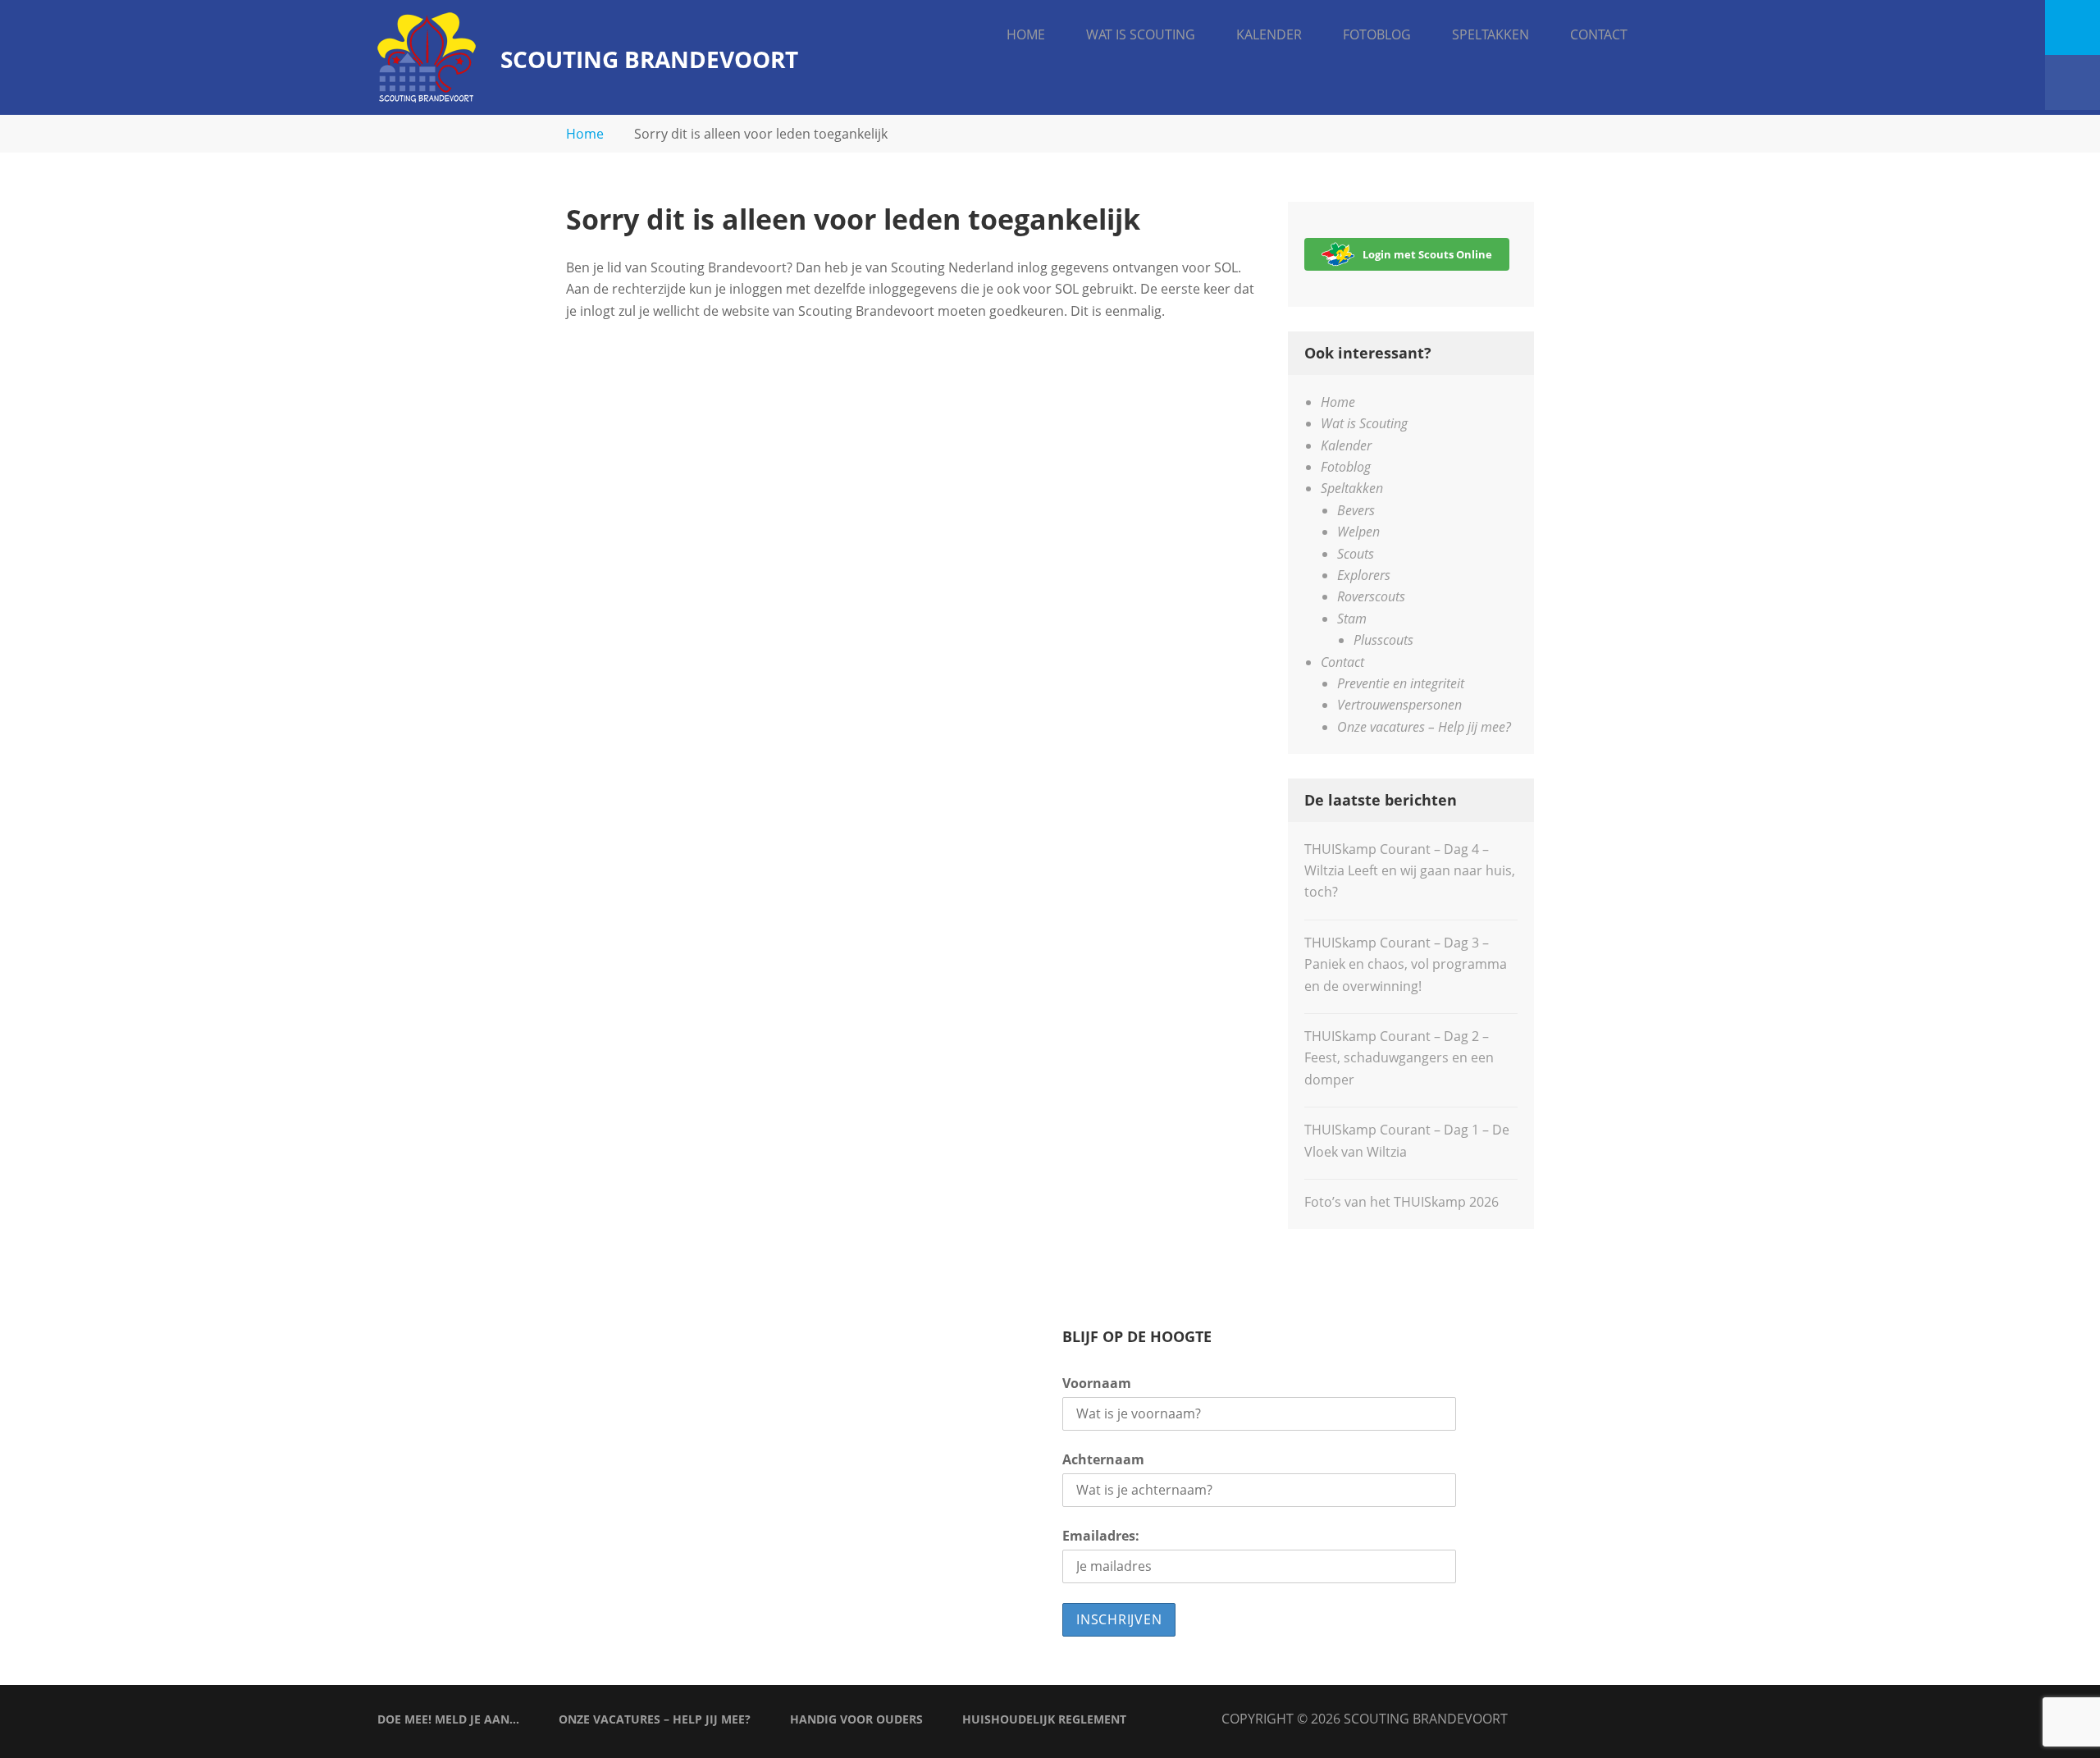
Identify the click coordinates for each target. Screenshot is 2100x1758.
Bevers (1356, 510)
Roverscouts (1371, 596)
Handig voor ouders (856, 1719)
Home (1026, 34)
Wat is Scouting (1141, 34)
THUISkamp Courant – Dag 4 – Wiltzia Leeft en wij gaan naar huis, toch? (1410, 871)
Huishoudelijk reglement (1044, 1719)
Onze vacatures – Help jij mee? (1424, 727)
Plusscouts (1383, 640)
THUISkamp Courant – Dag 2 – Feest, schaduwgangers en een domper (1399, 1058)
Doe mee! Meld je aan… (448, 1719)
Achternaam (1103, 1459)
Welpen (1358, 532)
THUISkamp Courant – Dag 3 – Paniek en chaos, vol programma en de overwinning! (1406, 964)
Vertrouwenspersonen (1399, 705)
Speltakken (1491, 34)
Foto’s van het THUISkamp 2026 (1402, 1202)
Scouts (1356, 554)
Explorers (1364, 575)
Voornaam (1097, 1383)
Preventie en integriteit (1401, 683)
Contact (1599, 34)
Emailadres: (1101, 1536)
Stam (1352, 619)
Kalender (1269, 34)
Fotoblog (1377, 34)
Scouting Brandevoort (649, 59)
